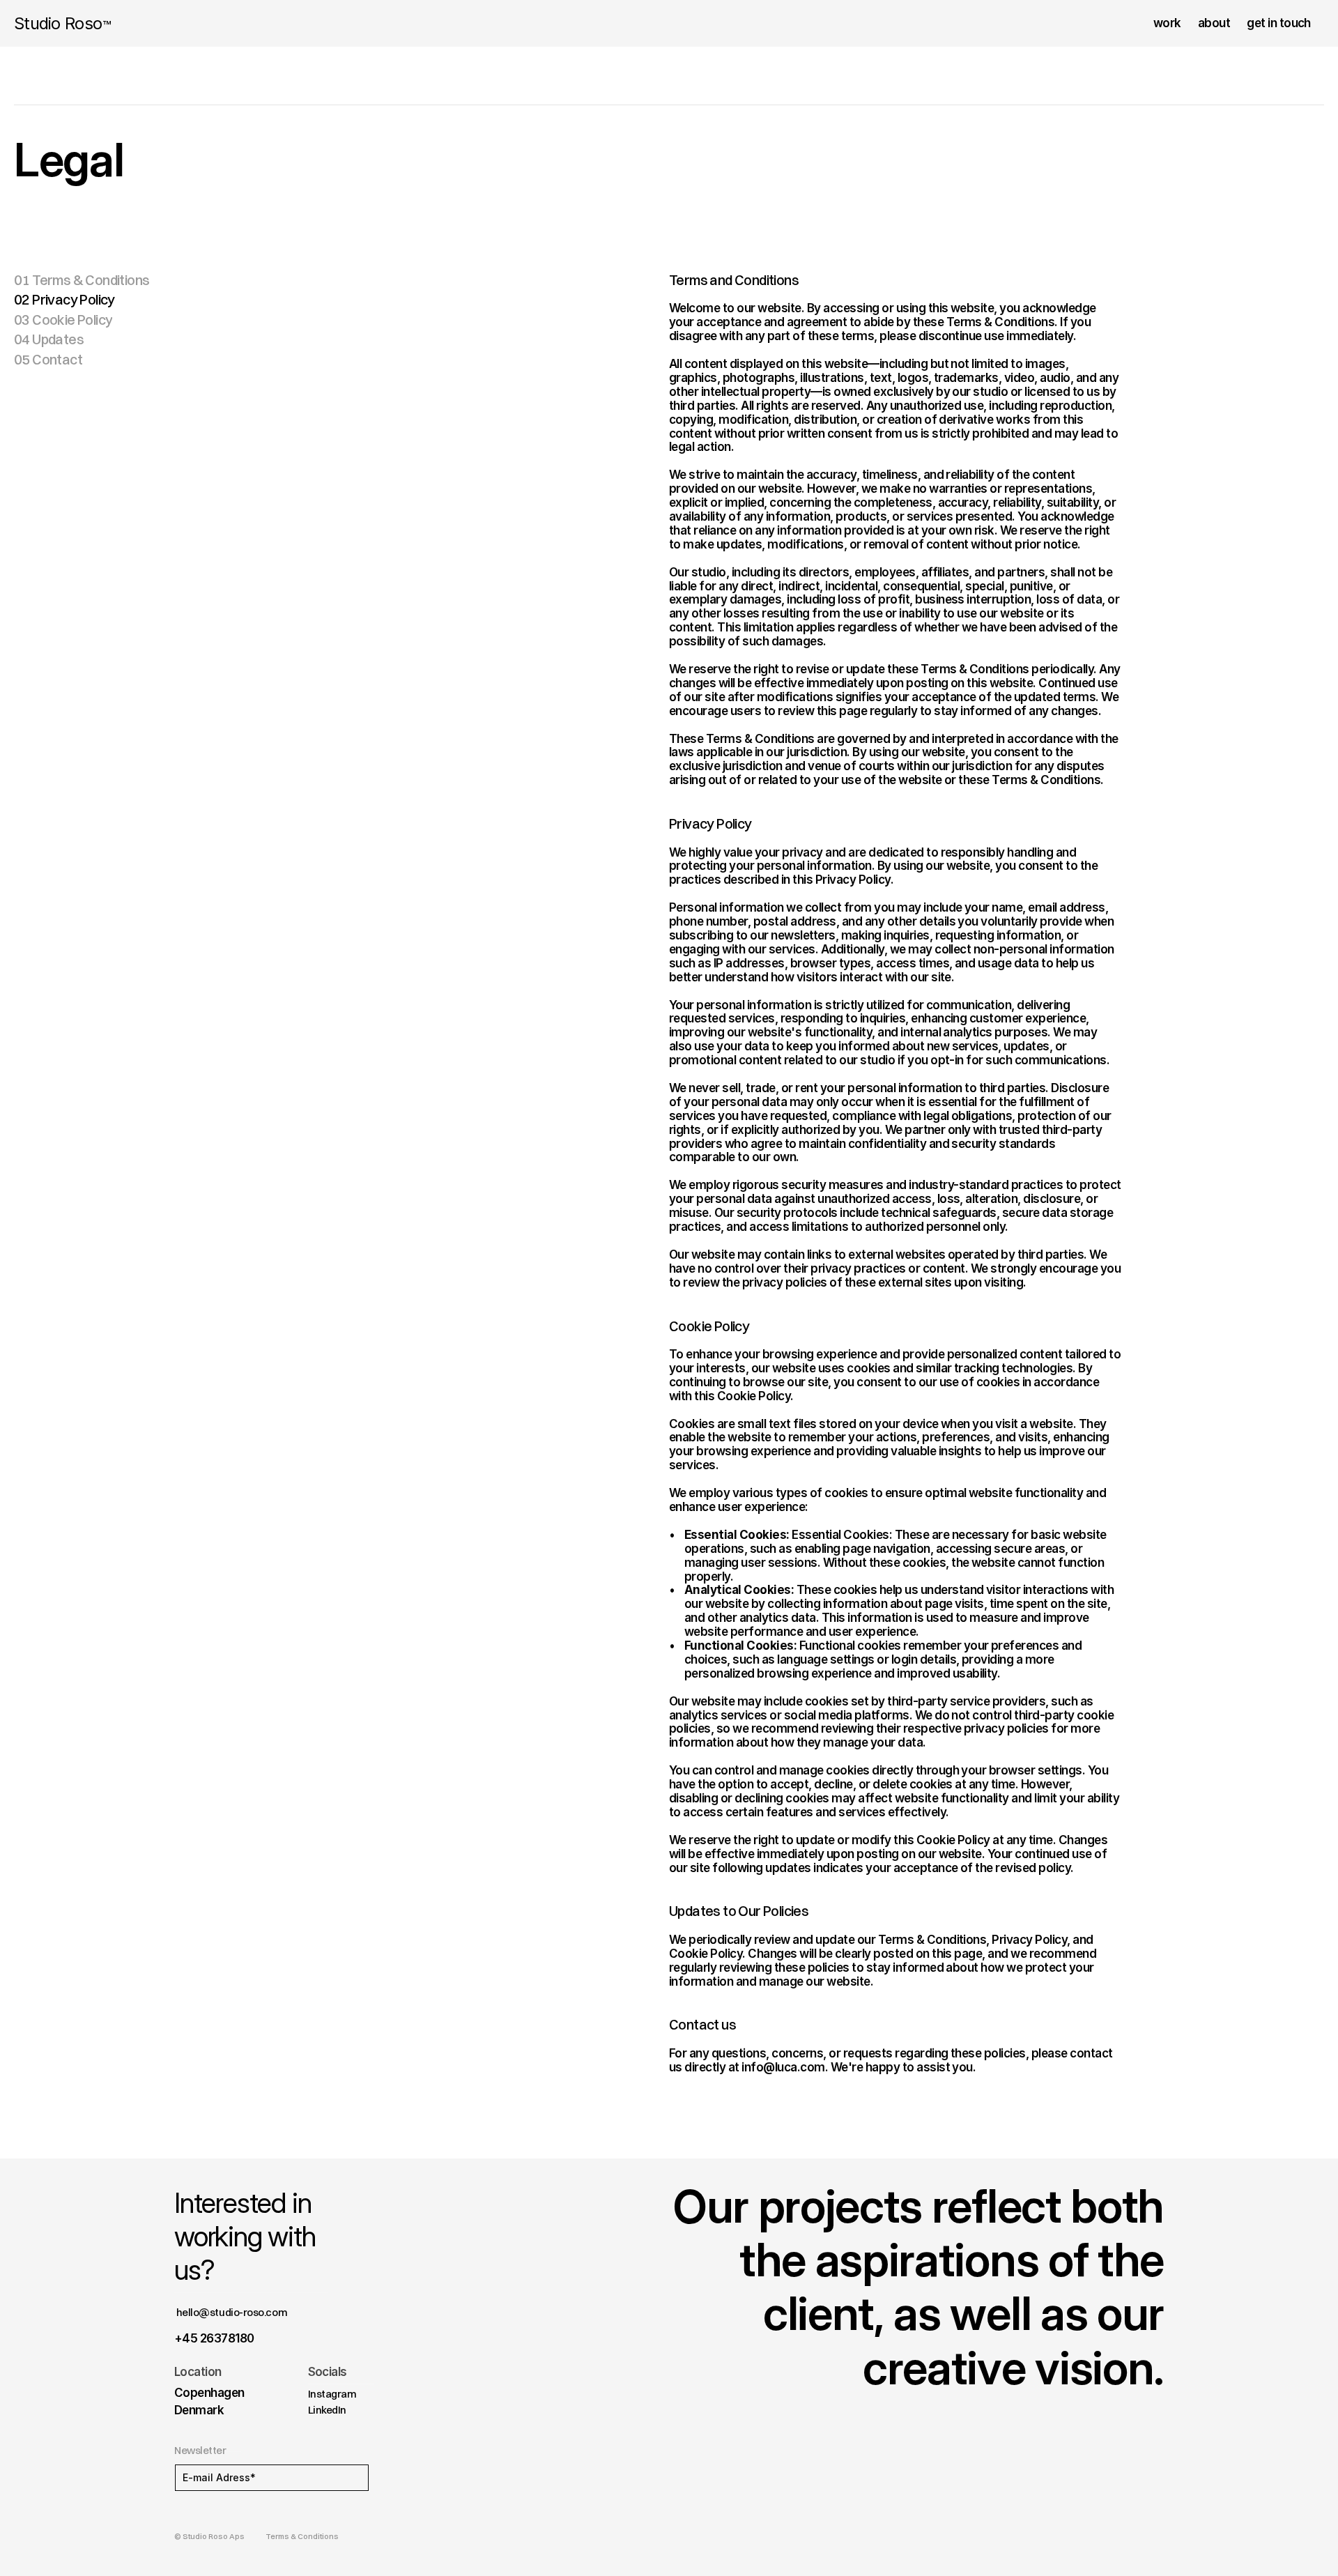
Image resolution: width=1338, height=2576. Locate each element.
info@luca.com (783, 2067)
